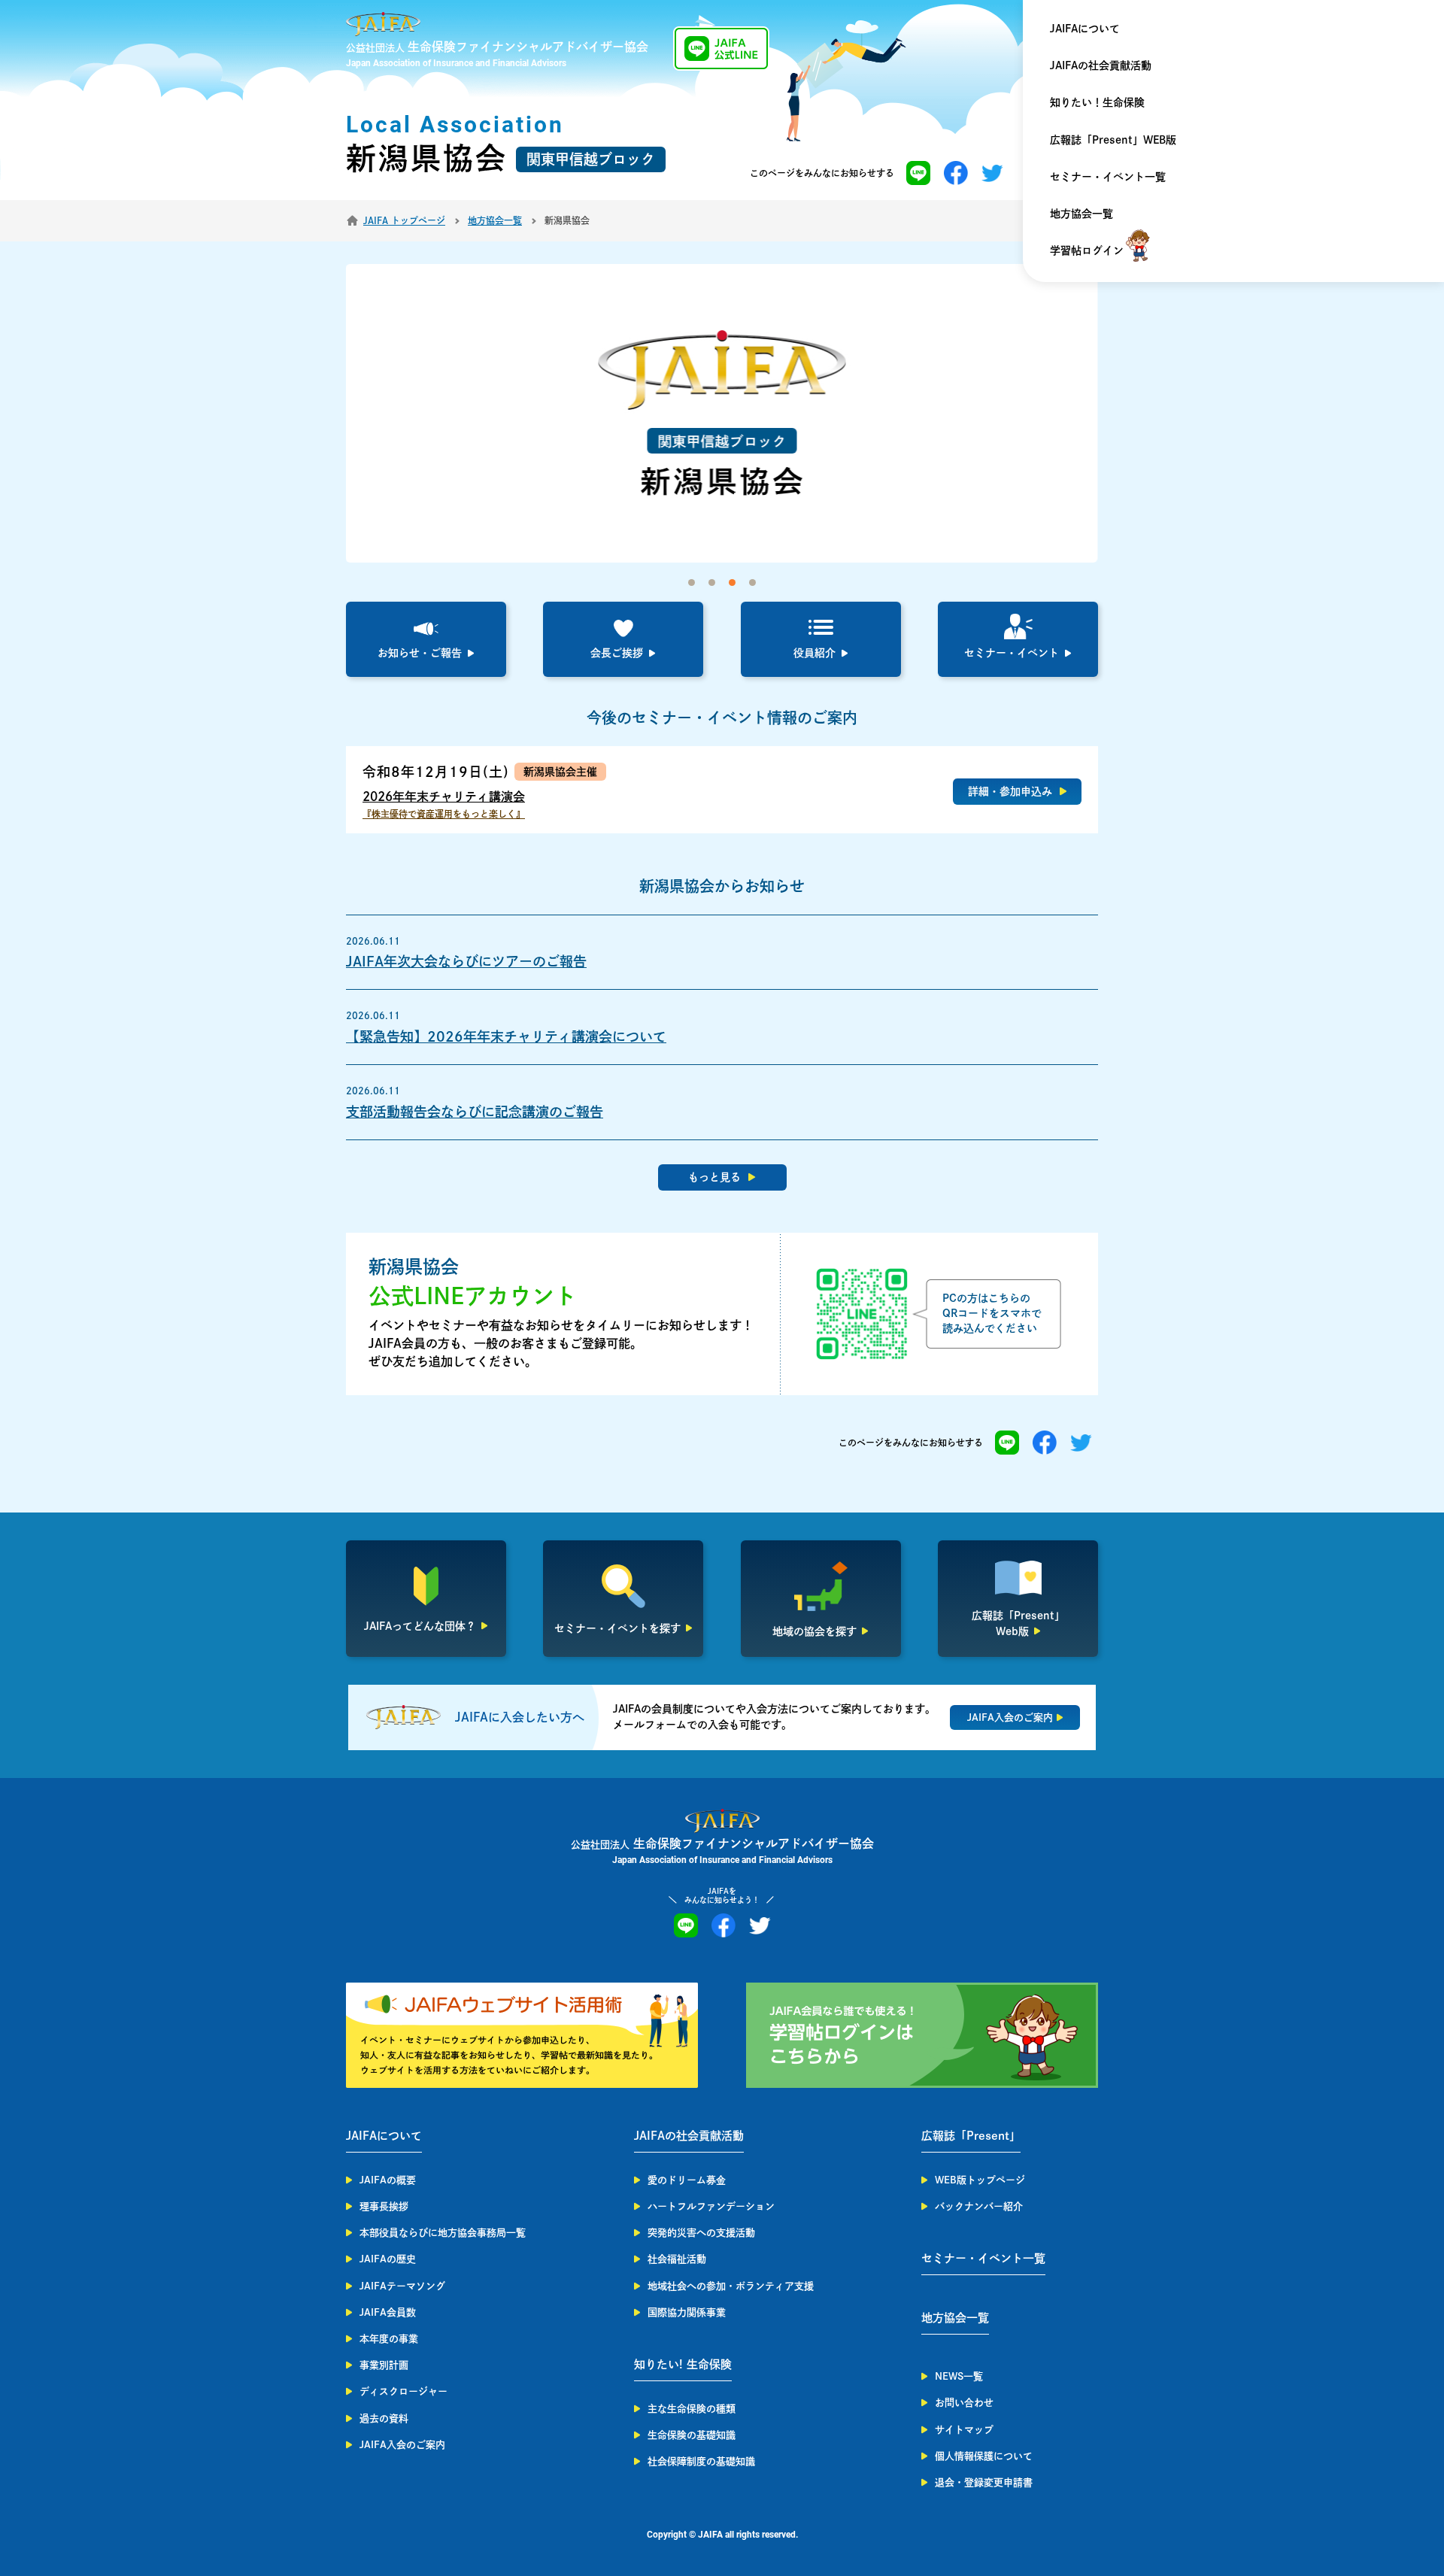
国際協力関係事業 (687, 2312)
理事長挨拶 (384, 2206)
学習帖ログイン (1087, 250)
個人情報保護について (984, 2456)
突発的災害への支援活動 (701, 2233)
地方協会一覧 (1081, 214)
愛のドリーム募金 (687, 2180)
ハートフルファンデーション (711, 2206)
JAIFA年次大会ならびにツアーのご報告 (466, 961)
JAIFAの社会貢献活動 (1101, 65)
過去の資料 (384, 2418)
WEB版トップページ (980, 2180)
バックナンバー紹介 (979, 2206)
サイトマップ (964, 2430)
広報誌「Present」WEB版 (1113, 140)
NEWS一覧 (959, 2376)
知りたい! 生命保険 (683, 2364)
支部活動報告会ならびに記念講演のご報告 (475, 1112)
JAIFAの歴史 (388, 2259)
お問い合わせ (964, 2403)
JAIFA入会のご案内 (402, 2445)
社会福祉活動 (677, 2259)
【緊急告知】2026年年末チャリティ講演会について (506, 1036)
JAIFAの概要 (388, 2180)
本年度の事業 (389, 2339)
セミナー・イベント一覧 (1108, 177)
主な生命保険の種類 (692, 2409)
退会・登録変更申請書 (984, 2482)
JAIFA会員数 (388, 2312)
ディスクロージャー (403, 2391)
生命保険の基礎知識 (692, 2435)
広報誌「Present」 (971, 2136)
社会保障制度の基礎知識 (701, 2461)
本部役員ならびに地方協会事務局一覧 (443, 2233)
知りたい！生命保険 (1097, 102)
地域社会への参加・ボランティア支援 (731, 2286)
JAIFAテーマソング (402, 2286)
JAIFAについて (1085, 29)
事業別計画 (384, 2365)
